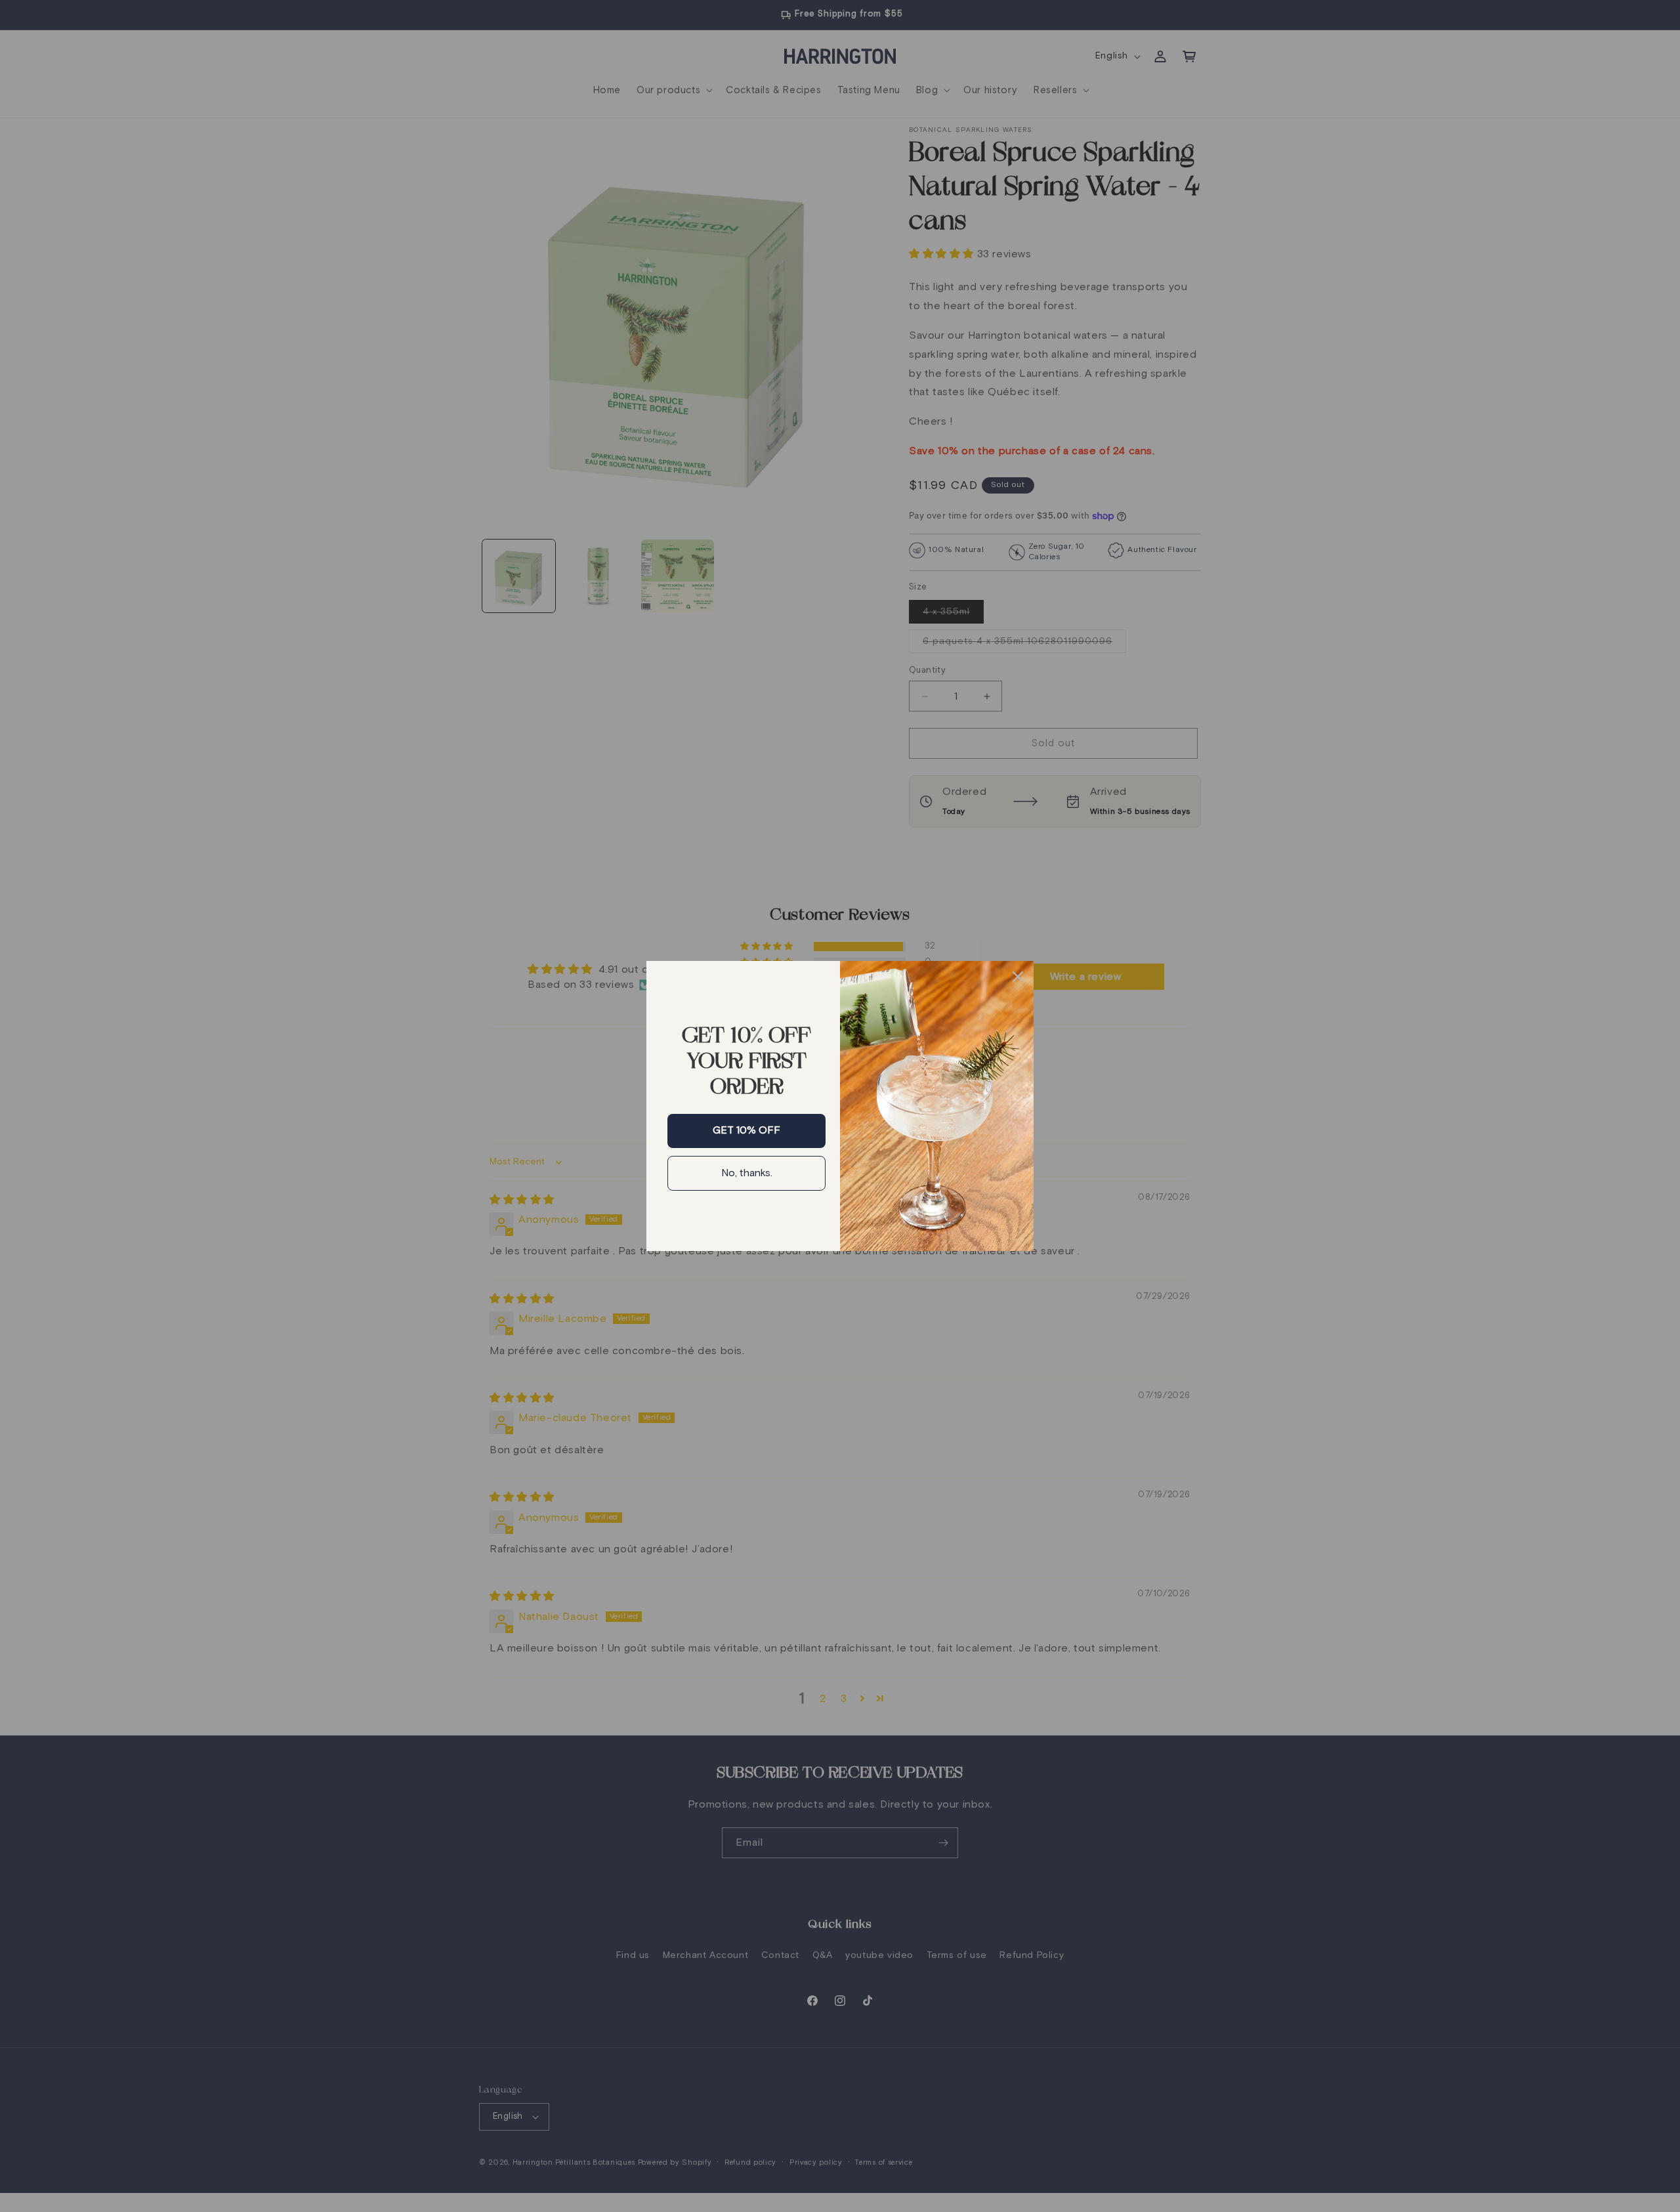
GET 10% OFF (746, 1130)
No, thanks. (747, 1173)
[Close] (1018, 977)
